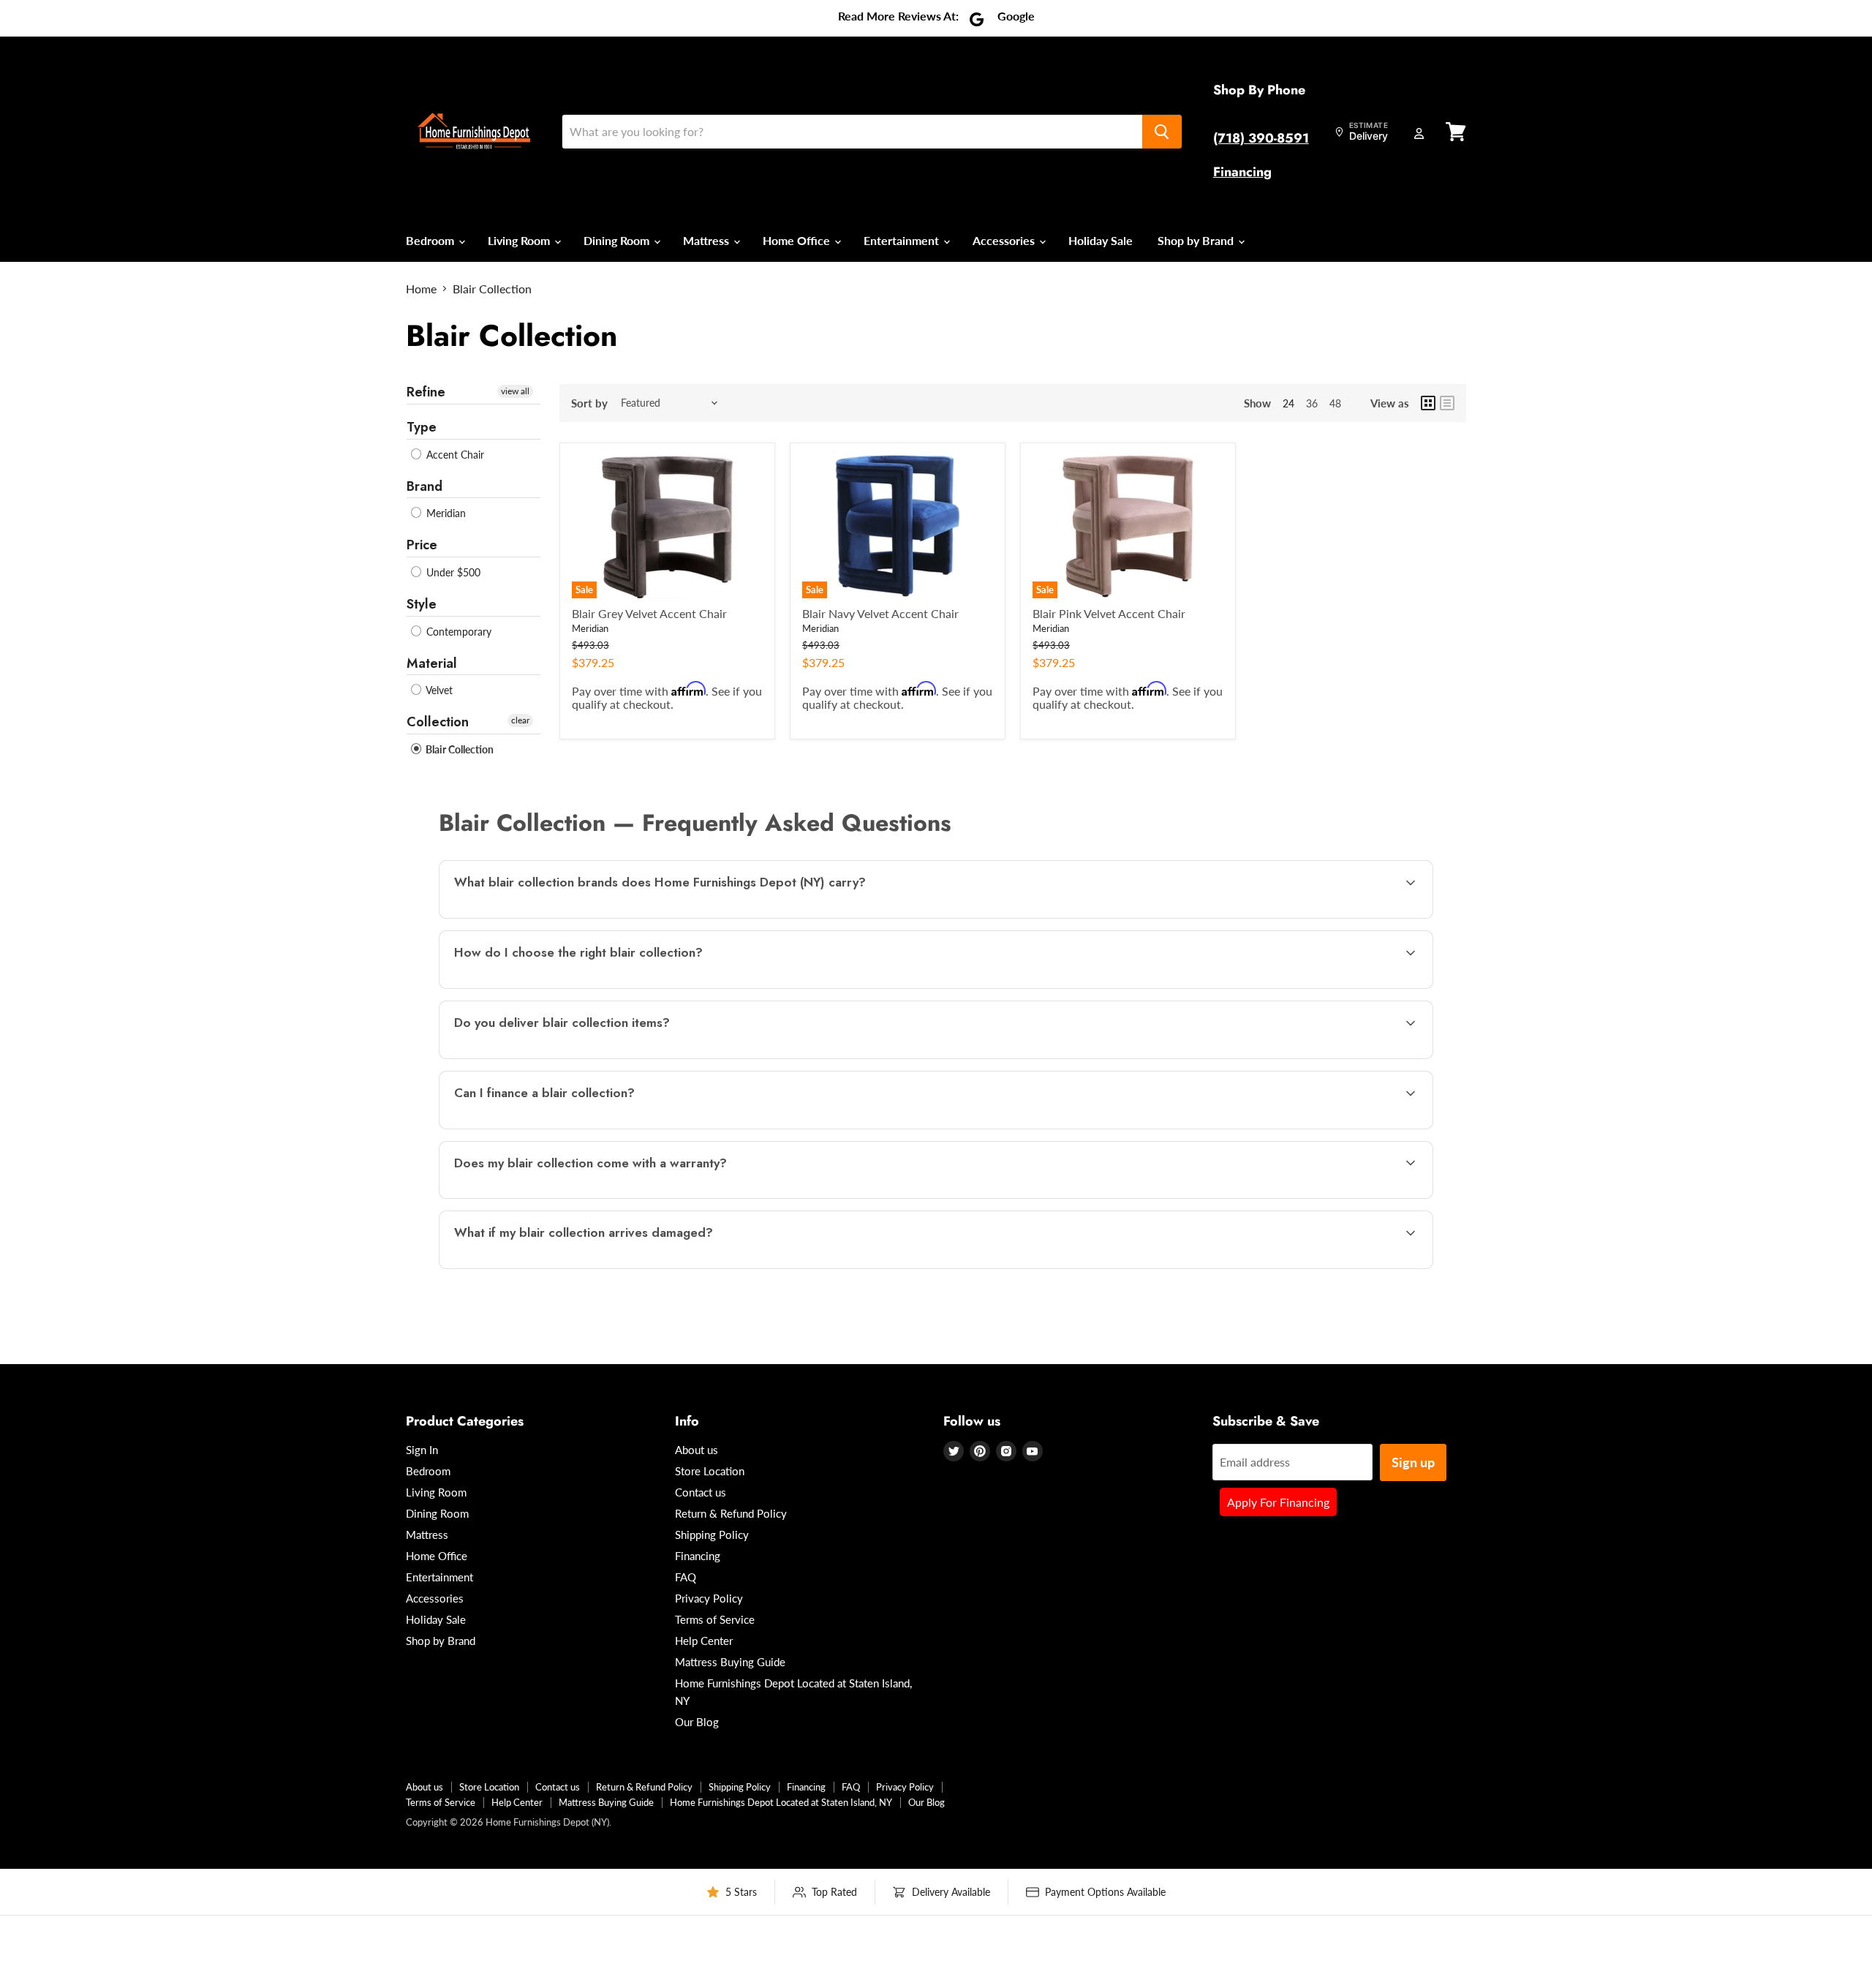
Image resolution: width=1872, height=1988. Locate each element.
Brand (424, 486)
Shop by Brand (1197, 240)
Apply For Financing (1278, 1502)
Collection (438, 722)
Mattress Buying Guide (730, 1662)
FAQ (686, 1577)
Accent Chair (454, 455)
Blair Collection (458, 749)
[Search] (1162, 132)
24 (1288, 403)
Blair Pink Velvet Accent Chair (1109, 613)
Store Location (710, 1471)
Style (422, 604)
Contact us (701, 1492)
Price (422, 545)
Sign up (1413, 1462)
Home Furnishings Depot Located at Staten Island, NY (781, 1802)
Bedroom (431, 240)
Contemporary (457, 632)
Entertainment (903, 240)
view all (515, 391)
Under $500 (452, 572)
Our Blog (697, 1722)
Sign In (422, 1450)
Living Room (520, 240)
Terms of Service (715, 1619)
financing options (569, 1127)
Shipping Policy (712, 1535)
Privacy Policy (709, 1598)
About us (697, 1450)
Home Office (798, 240)
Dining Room (618, 240)
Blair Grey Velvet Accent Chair (649, 613)
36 (1312, 403)
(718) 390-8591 (1261, 138)
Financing (1242, 172)
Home (421, 289)
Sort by (589, 403)
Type (422, 427)
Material (432, 663)
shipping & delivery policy (1264, 1057)
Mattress (707, 240)
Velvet (438, 690)
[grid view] (1428, 403)
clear (520, 720)
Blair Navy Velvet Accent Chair (880, 613)
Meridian (445, 513)
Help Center (704, 1641)
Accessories (1005, 240)
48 (1335, 403)
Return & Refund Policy (731, 1513)
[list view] (1447, 403)
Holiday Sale (1101, 240)
